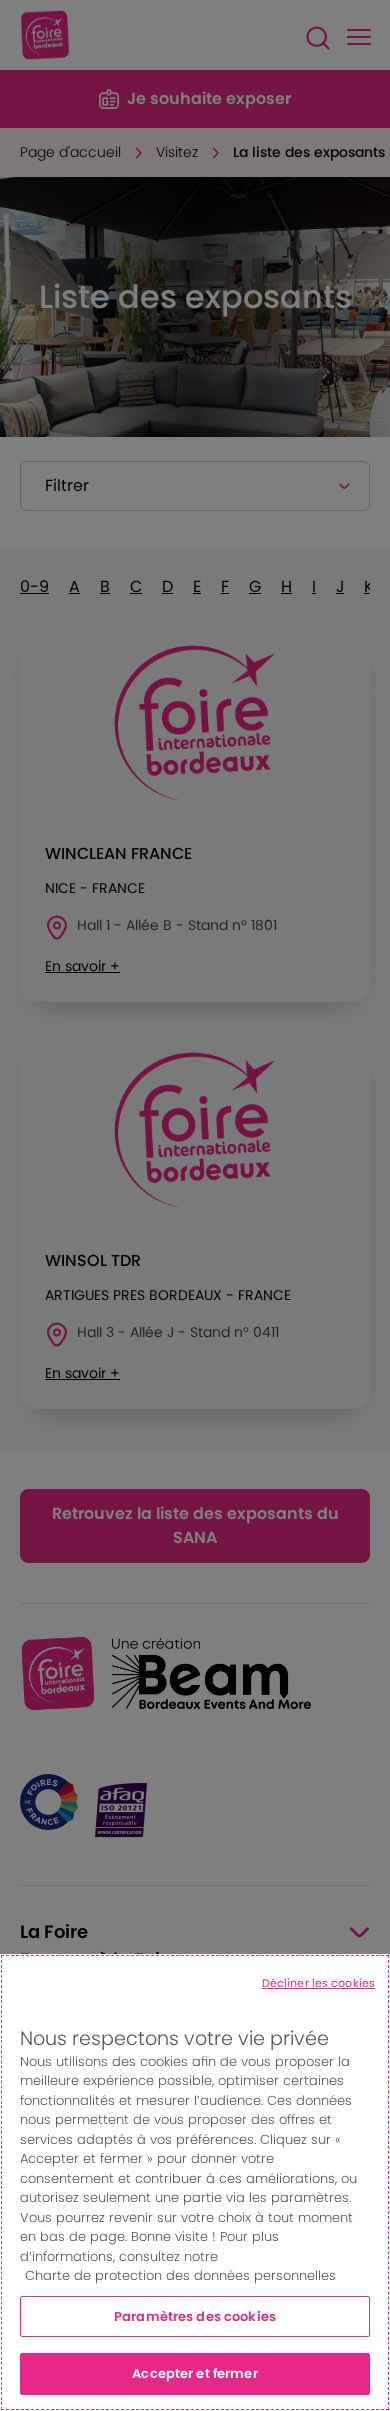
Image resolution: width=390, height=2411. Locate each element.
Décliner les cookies (318, 1983)
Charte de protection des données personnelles (180, 2275)
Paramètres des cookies (195, 2316)
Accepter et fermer (194, 2373)
